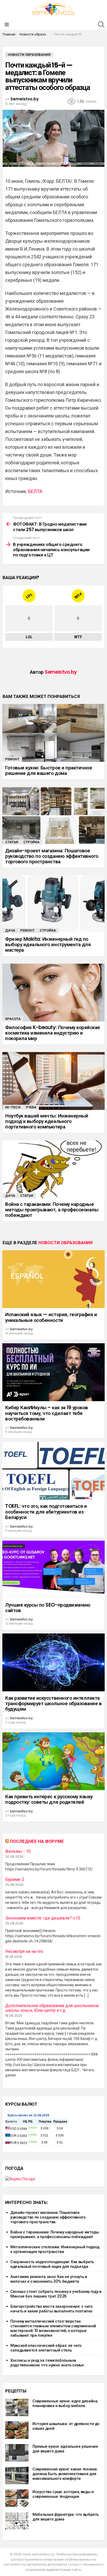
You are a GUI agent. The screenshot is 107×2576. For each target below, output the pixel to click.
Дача (10, 930)
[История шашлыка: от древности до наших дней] (17, 2430)
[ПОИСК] (101, 25)
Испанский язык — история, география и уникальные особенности (51, 1317)
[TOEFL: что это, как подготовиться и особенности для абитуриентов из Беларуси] (53, 1471)
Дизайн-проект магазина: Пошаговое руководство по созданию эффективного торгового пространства (52, 856)
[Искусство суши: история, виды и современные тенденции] (17, 2498)
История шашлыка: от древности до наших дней (66, 2426)
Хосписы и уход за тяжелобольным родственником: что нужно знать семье (47, 2363)
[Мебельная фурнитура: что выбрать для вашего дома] (17, 2521)
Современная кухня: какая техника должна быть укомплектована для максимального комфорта (65, 2474)
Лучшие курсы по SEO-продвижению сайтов (48, 1608)
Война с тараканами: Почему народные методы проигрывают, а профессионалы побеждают (52, 1210)
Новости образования (65, 1243)
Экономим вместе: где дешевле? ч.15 (43, 1918)
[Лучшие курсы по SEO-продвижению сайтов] (53, 1570)
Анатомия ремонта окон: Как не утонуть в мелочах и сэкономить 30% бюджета (49, 2279)
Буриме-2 (15, 1880)
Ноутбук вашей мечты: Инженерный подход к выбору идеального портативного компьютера (47, 1121)
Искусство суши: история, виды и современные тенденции (63, 2494)
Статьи (12, 842)
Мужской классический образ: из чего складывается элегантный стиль (46, 2348)
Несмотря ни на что (24, 1952)
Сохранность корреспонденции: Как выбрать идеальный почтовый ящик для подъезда (52, 2264)
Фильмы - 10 (18, 1851)
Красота (13, 1019)
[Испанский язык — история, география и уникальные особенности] (53, 1279)
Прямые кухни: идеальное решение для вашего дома (65, 2449)
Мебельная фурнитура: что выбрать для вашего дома (66, 2517)
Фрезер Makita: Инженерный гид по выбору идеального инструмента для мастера (48, 945)
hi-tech (13, 1107)
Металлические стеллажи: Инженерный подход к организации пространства (55, 2249)
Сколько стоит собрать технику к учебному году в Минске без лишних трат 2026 (56, 2294)
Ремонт (12, 759)
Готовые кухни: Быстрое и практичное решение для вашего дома (49, 770)
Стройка (31, 842)
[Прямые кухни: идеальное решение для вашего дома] (17, 2453)
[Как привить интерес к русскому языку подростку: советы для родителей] (53, 1761)
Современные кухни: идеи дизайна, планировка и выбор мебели (65, 2403)
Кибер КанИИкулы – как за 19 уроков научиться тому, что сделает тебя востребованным (47, 1413)
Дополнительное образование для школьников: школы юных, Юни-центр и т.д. (52, 2008)
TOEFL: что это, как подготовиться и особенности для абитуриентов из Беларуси (46, 1512)
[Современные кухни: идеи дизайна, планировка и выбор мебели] (17, 2407)
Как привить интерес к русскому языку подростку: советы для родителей (49, 1799)
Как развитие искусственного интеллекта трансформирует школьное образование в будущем (53, 1704)
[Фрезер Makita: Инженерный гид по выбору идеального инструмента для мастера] (53, 904)
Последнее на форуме (37, 1841)
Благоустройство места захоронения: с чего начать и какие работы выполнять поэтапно (52, 2309)
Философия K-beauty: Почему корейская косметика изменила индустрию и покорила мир (53, 1033)
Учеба (31, 1107)
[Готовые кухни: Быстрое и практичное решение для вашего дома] (53, 733)
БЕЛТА (35, 491)
